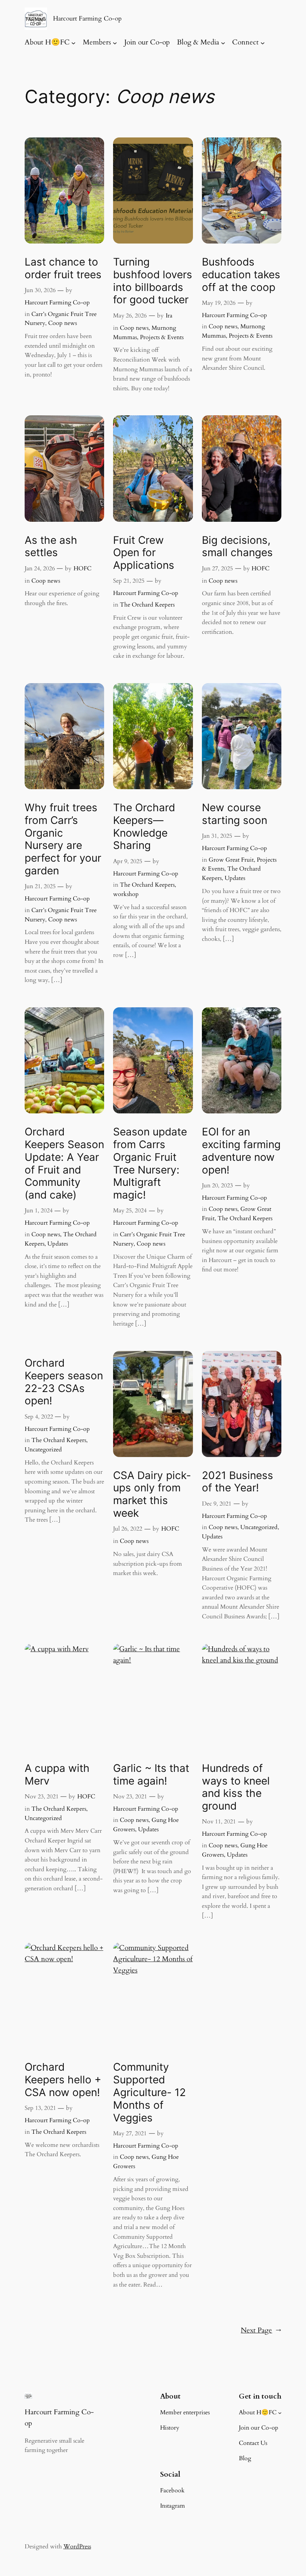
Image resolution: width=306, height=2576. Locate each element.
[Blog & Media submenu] (223, 43)
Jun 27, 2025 (217, 568)
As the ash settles (51, 547)
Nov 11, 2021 (219, 1822)
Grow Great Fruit (231, 860)
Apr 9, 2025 (128, 861)
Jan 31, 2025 (217, 836)
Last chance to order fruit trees (63, 268)
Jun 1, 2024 (39, 1210)
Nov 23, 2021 (42, 1797)
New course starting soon (235, 814)
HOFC (82, 568)
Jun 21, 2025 (40, 886)
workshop (126, 894)
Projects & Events (162, 337)
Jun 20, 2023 (217, 1185)
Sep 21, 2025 (129, 581)
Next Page (261, 2330)
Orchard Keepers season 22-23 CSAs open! (64, 1382)
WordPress (77, 2546)
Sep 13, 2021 (40, 2108)
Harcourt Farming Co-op (87, 18)
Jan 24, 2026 (40, 568)
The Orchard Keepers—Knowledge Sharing (144, 827)
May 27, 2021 (130, 2133)
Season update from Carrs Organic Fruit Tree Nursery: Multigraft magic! (150, 1163)
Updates (235, 878)
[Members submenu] (115, 43)
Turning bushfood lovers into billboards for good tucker (153, 281)
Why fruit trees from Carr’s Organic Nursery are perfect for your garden (63, 839)
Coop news (63, 323)
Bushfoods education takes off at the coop (241, 275)
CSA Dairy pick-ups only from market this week (152, 1494)
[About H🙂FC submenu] (74, 43)
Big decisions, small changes (237, 547)
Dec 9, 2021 (217, 1504)
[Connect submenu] (263, 43)
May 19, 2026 (219, 303)
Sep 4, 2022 (39, 1417)
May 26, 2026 (130, 316)
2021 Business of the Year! (238, 1482)
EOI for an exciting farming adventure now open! (241, 1151)
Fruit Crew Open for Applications (144, 553)
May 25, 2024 (130, 1210)
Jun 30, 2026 (40, 290)
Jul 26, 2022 (128, 1529)
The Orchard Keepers (147, 605)
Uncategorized (43, 1450)
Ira (169, 316)
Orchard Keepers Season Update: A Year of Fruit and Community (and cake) (64, 1163)
